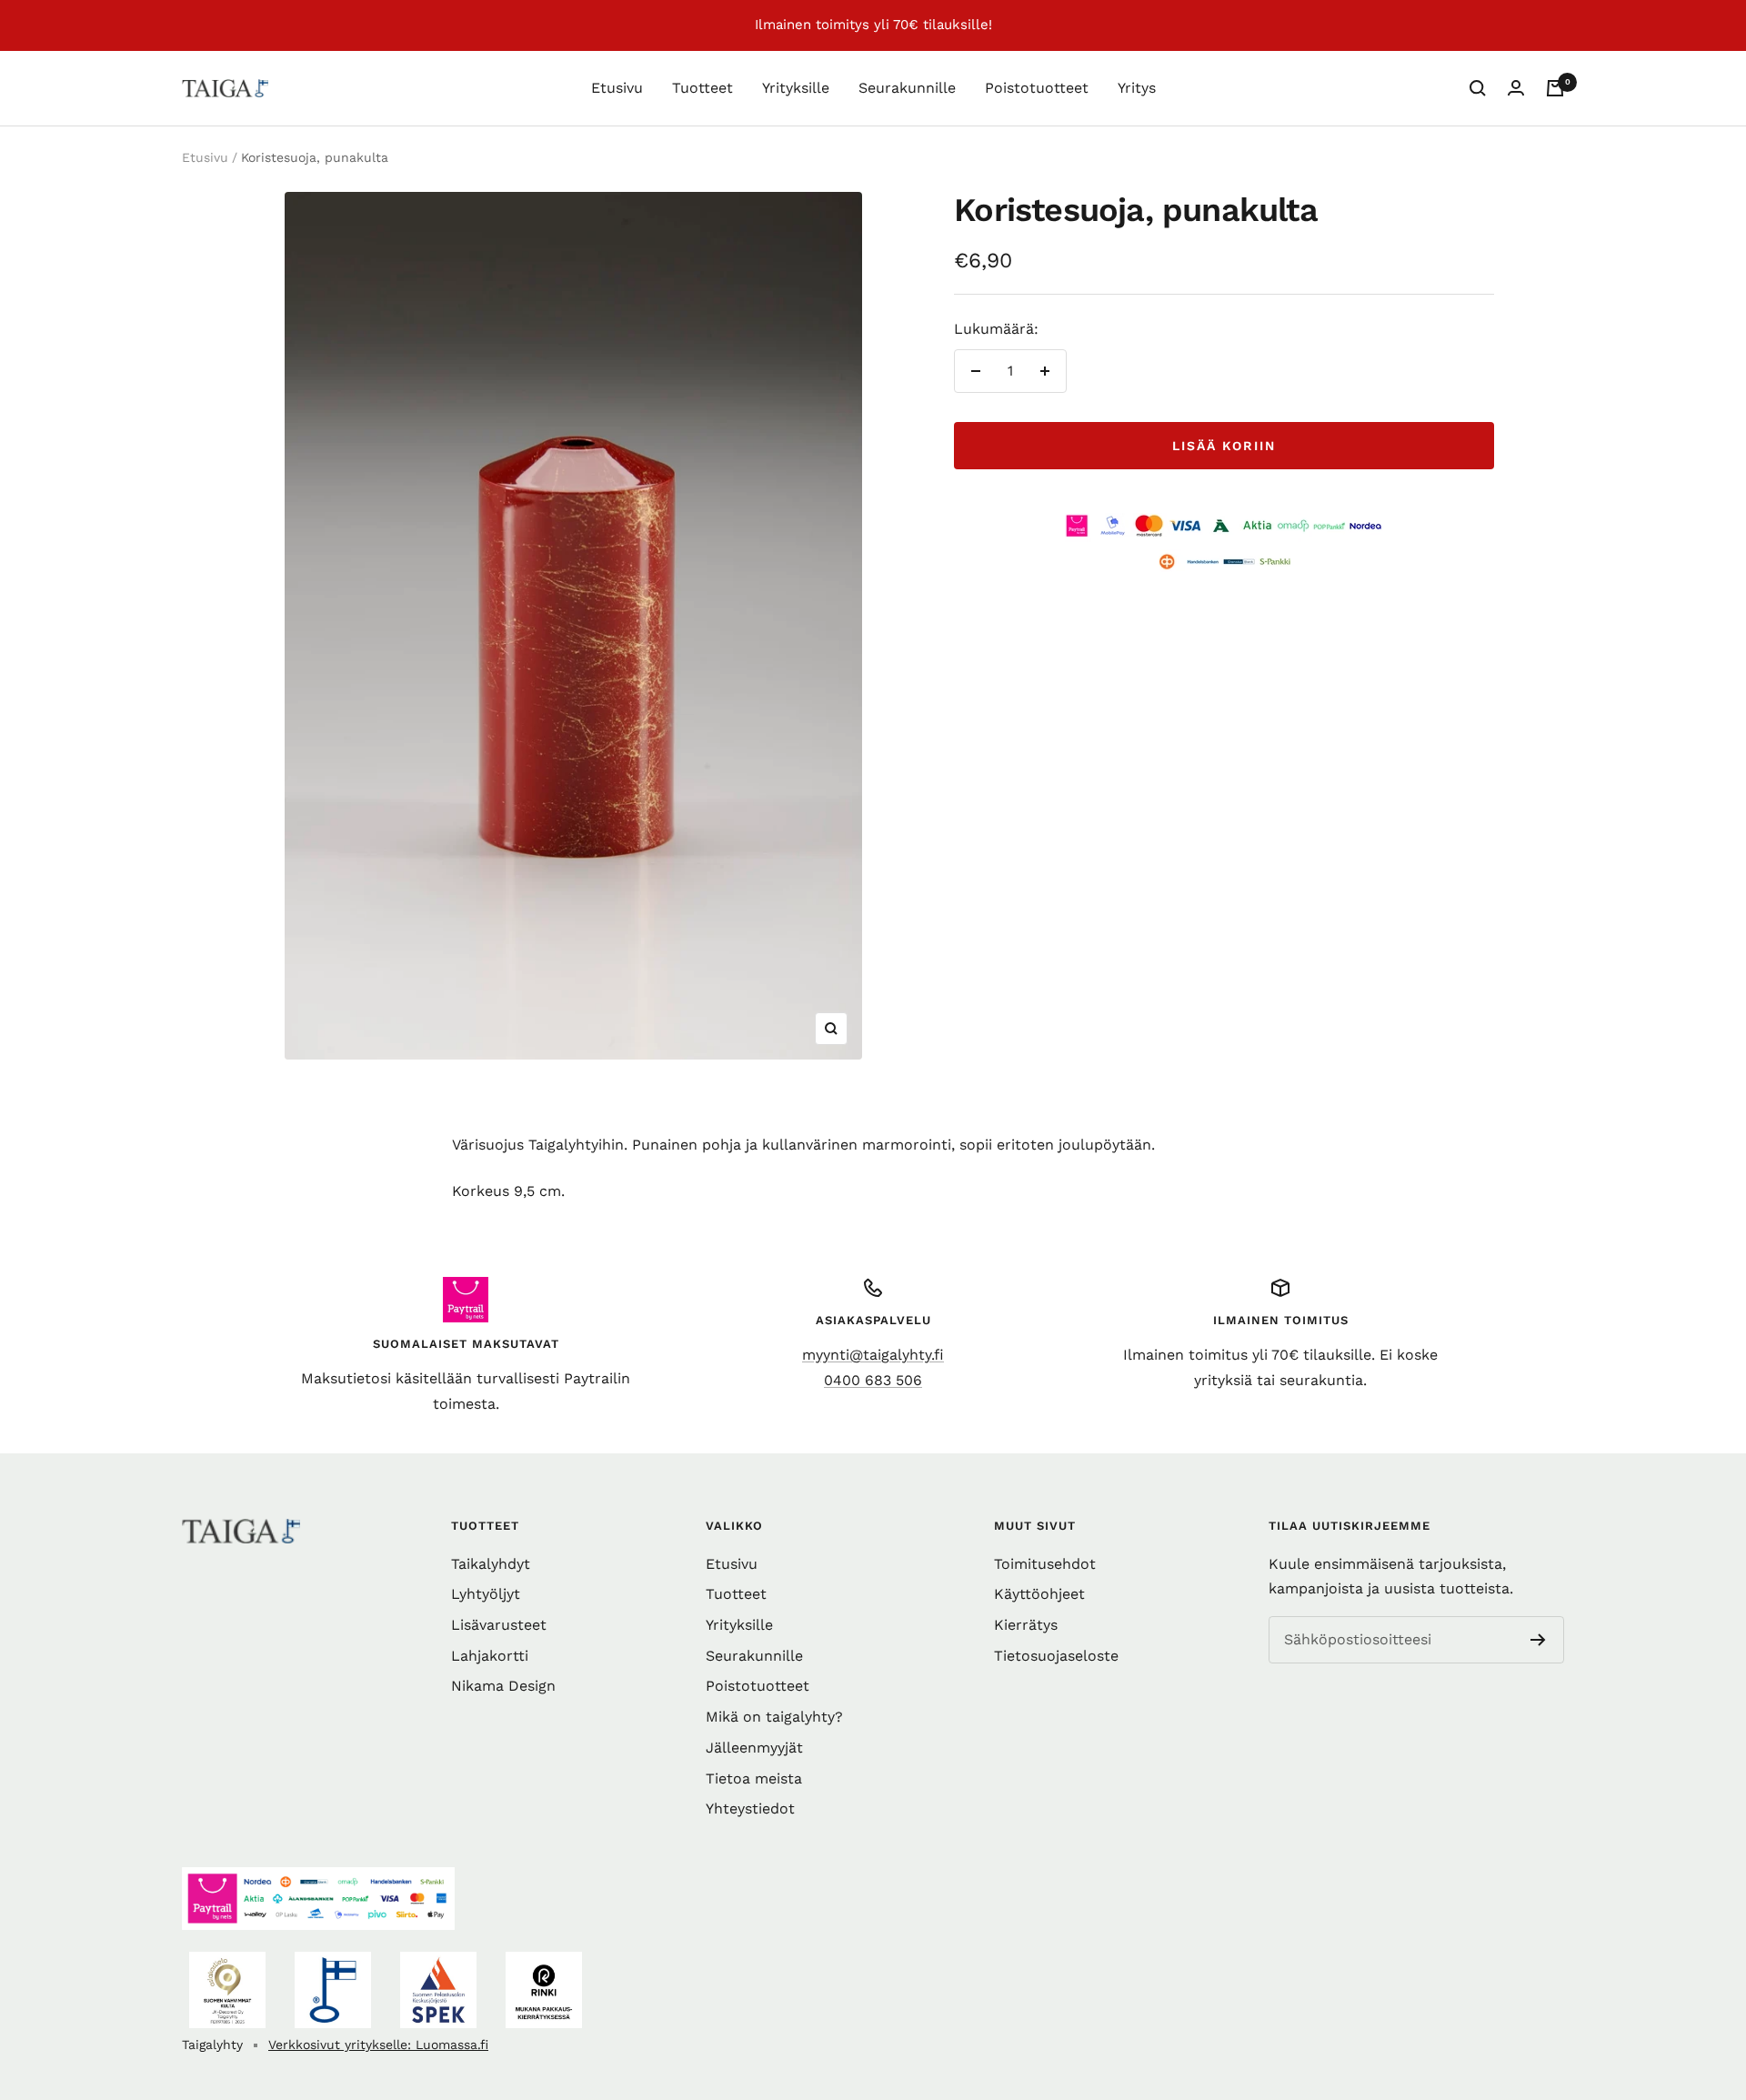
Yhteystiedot (750, 1809)
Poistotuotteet (1037, 88)
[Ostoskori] (1555, 88)
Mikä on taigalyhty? (774, 1717)
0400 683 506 (873, 1380)
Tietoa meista (754, 1778)
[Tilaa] (1538, 1640)
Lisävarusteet (499, 1625)
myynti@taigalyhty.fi (873, 1355)
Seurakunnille (907, 88)
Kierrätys (1026, 1625)
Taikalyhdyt (491, 1564)
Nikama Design (503, 1686)
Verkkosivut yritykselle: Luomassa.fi (378, 2045)
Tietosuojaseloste (1056, 1656)
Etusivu (617, 88)
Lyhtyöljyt (486, 1594)
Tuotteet (702, 88)
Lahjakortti (490, 1656)
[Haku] (1478, 88)
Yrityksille (796, 88)
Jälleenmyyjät (754, 1748)
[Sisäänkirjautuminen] (1516, 88)
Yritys (1137, 88)
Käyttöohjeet (1039, 1594)
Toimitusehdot (1045, 1564)
